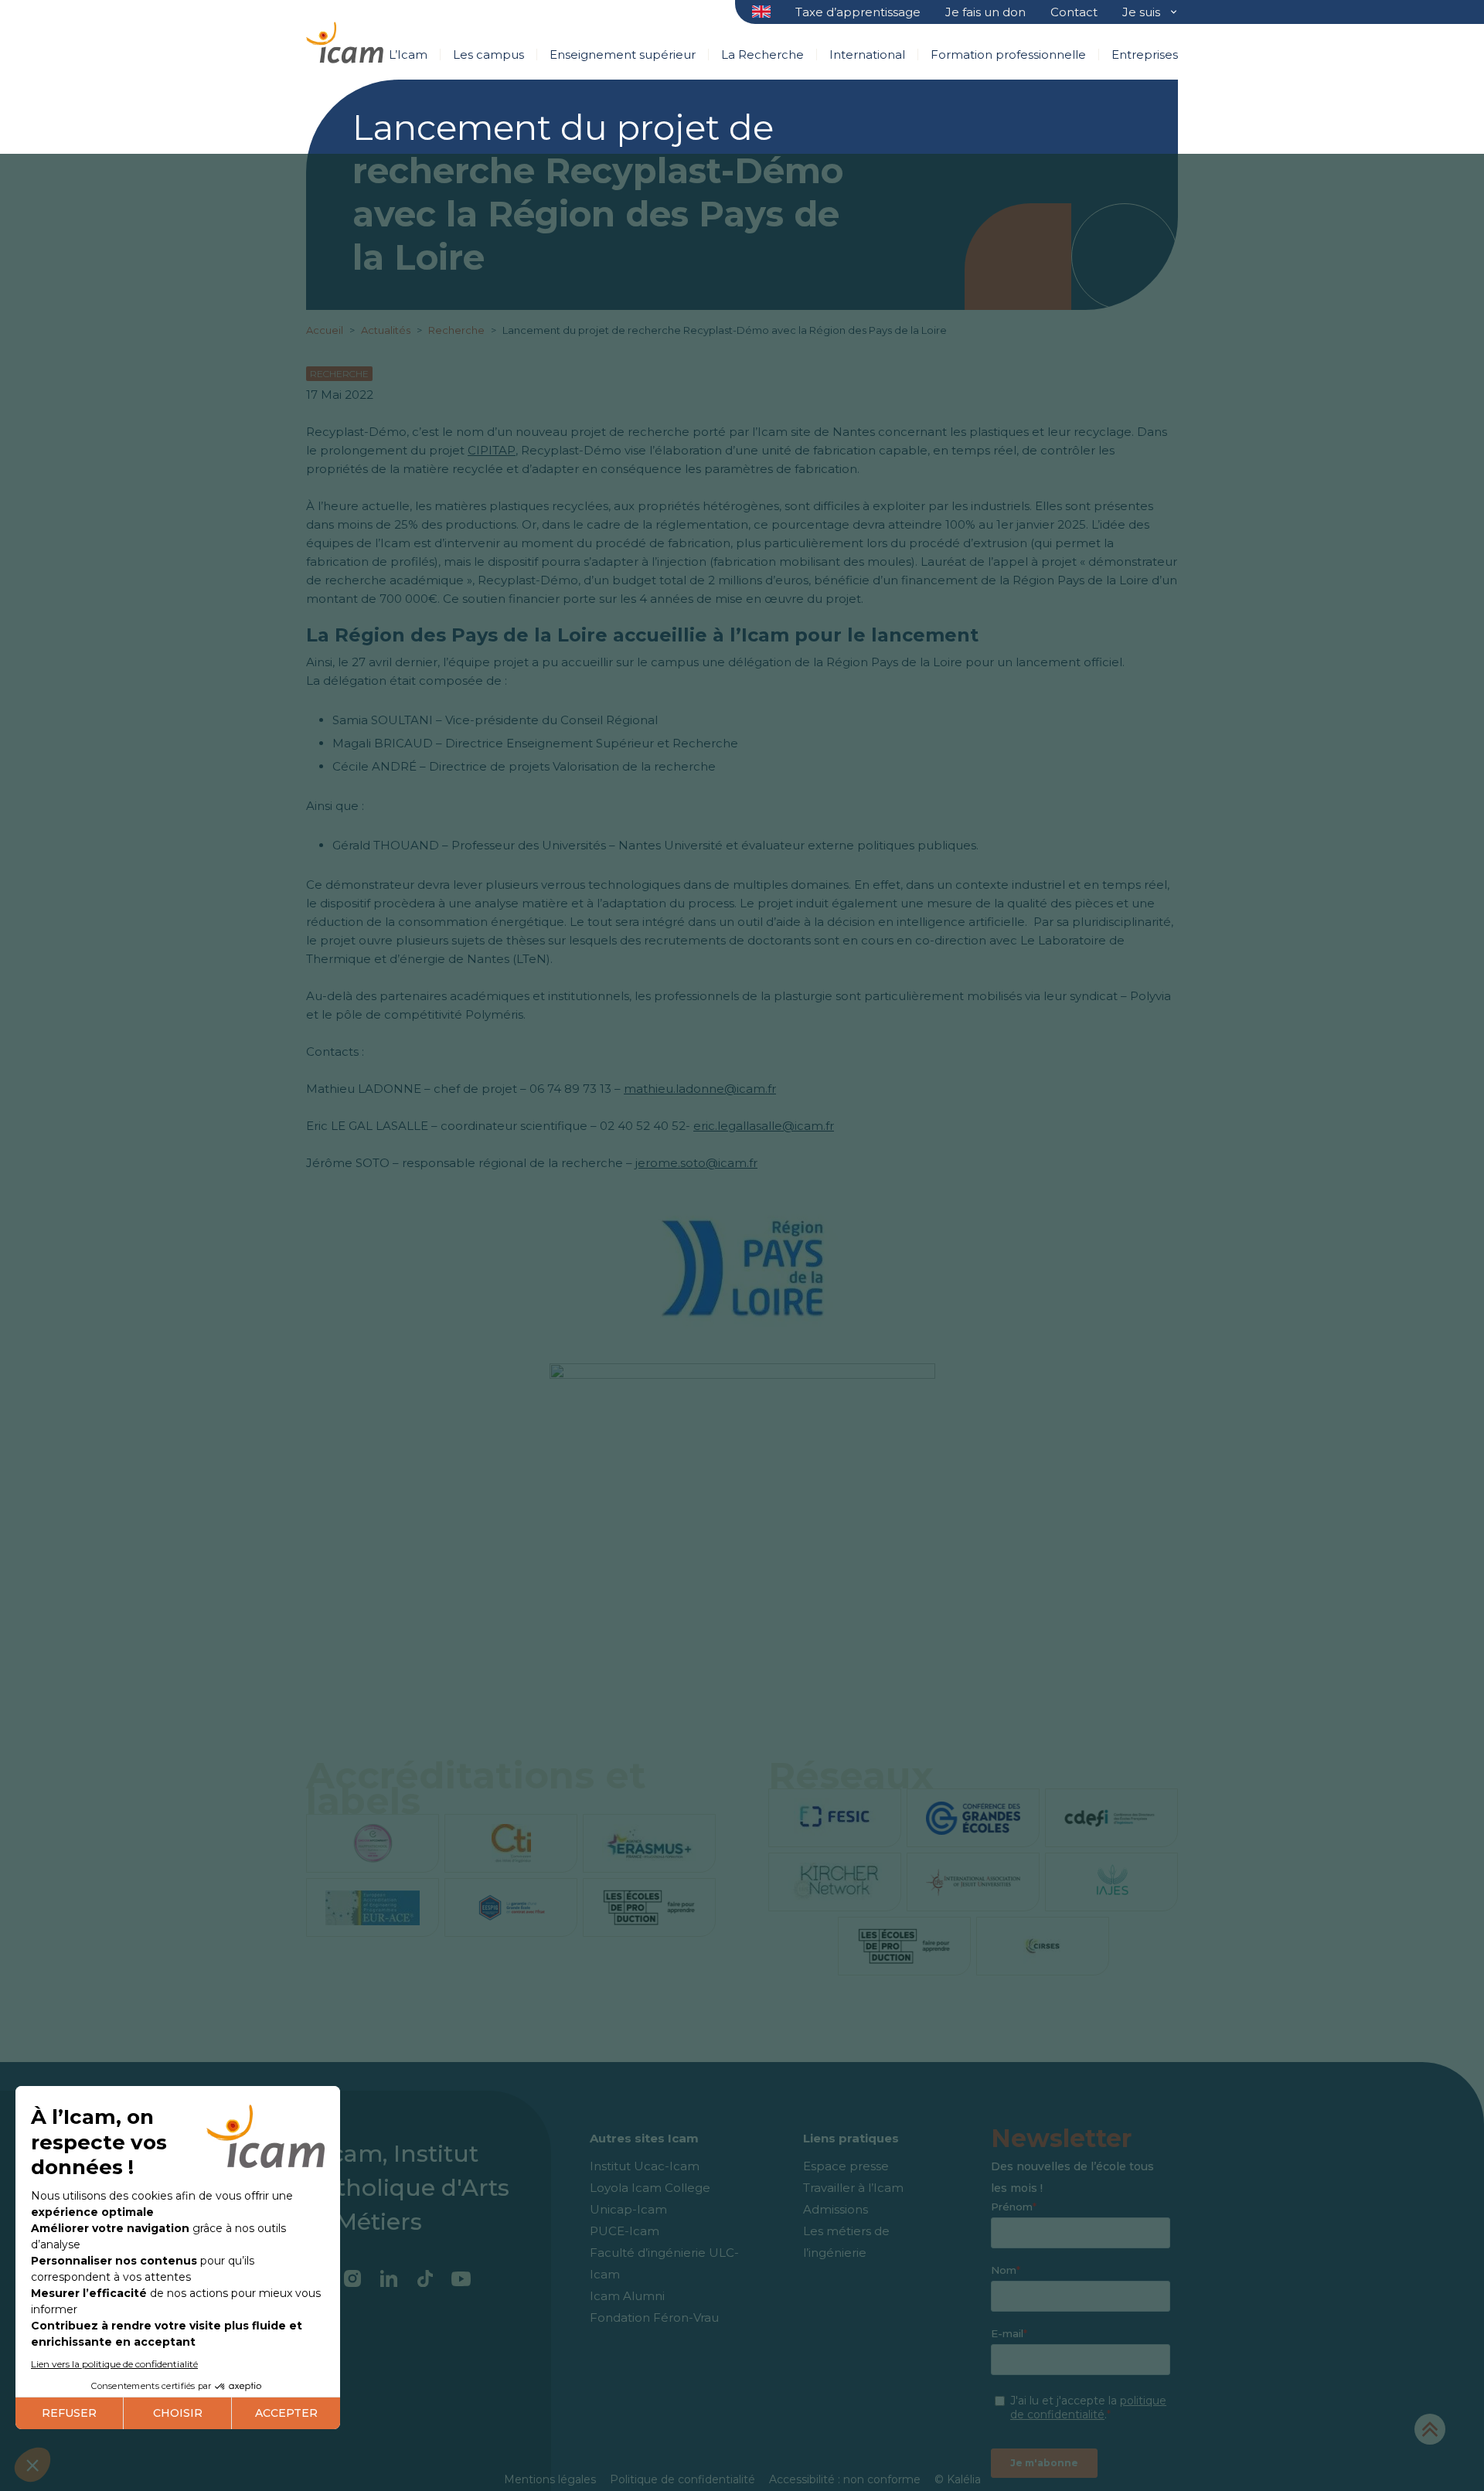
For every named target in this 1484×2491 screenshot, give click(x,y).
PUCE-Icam (625, 2231)
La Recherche (762, 54)
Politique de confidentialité (682, 2479)
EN (762, 13)
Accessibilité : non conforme (845, 2479)
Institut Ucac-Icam (645, 2166)
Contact (1074, 12)
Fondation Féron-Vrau (654, 2317)
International (867, 54)
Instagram (352, 2278)
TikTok (425, 2278)
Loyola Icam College (650, 2188)
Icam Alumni (627, 2296)
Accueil (326, 330)
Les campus (488, 54)
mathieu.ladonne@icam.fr (700, 1089)
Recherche (458, 330)
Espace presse (846, 2166)
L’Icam (408, 54)
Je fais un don (985, 12)
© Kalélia (958, 2479)
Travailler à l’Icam (853, 2188)
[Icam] (345, 40)
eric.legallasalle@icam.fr (764, 1126)
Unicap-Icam (628, 2209)
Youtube (461, 2278)
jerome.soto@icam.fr (696, 1163)
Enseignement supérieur (623, 54)
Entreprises (1145, 54)
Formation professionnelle (1008, 54)
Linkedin (388, 2278)
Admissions (836, 2209)
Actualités (386, 330)
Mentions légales (550, 2479)
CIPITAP (492, 450)
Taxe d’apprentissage (858, 12)
